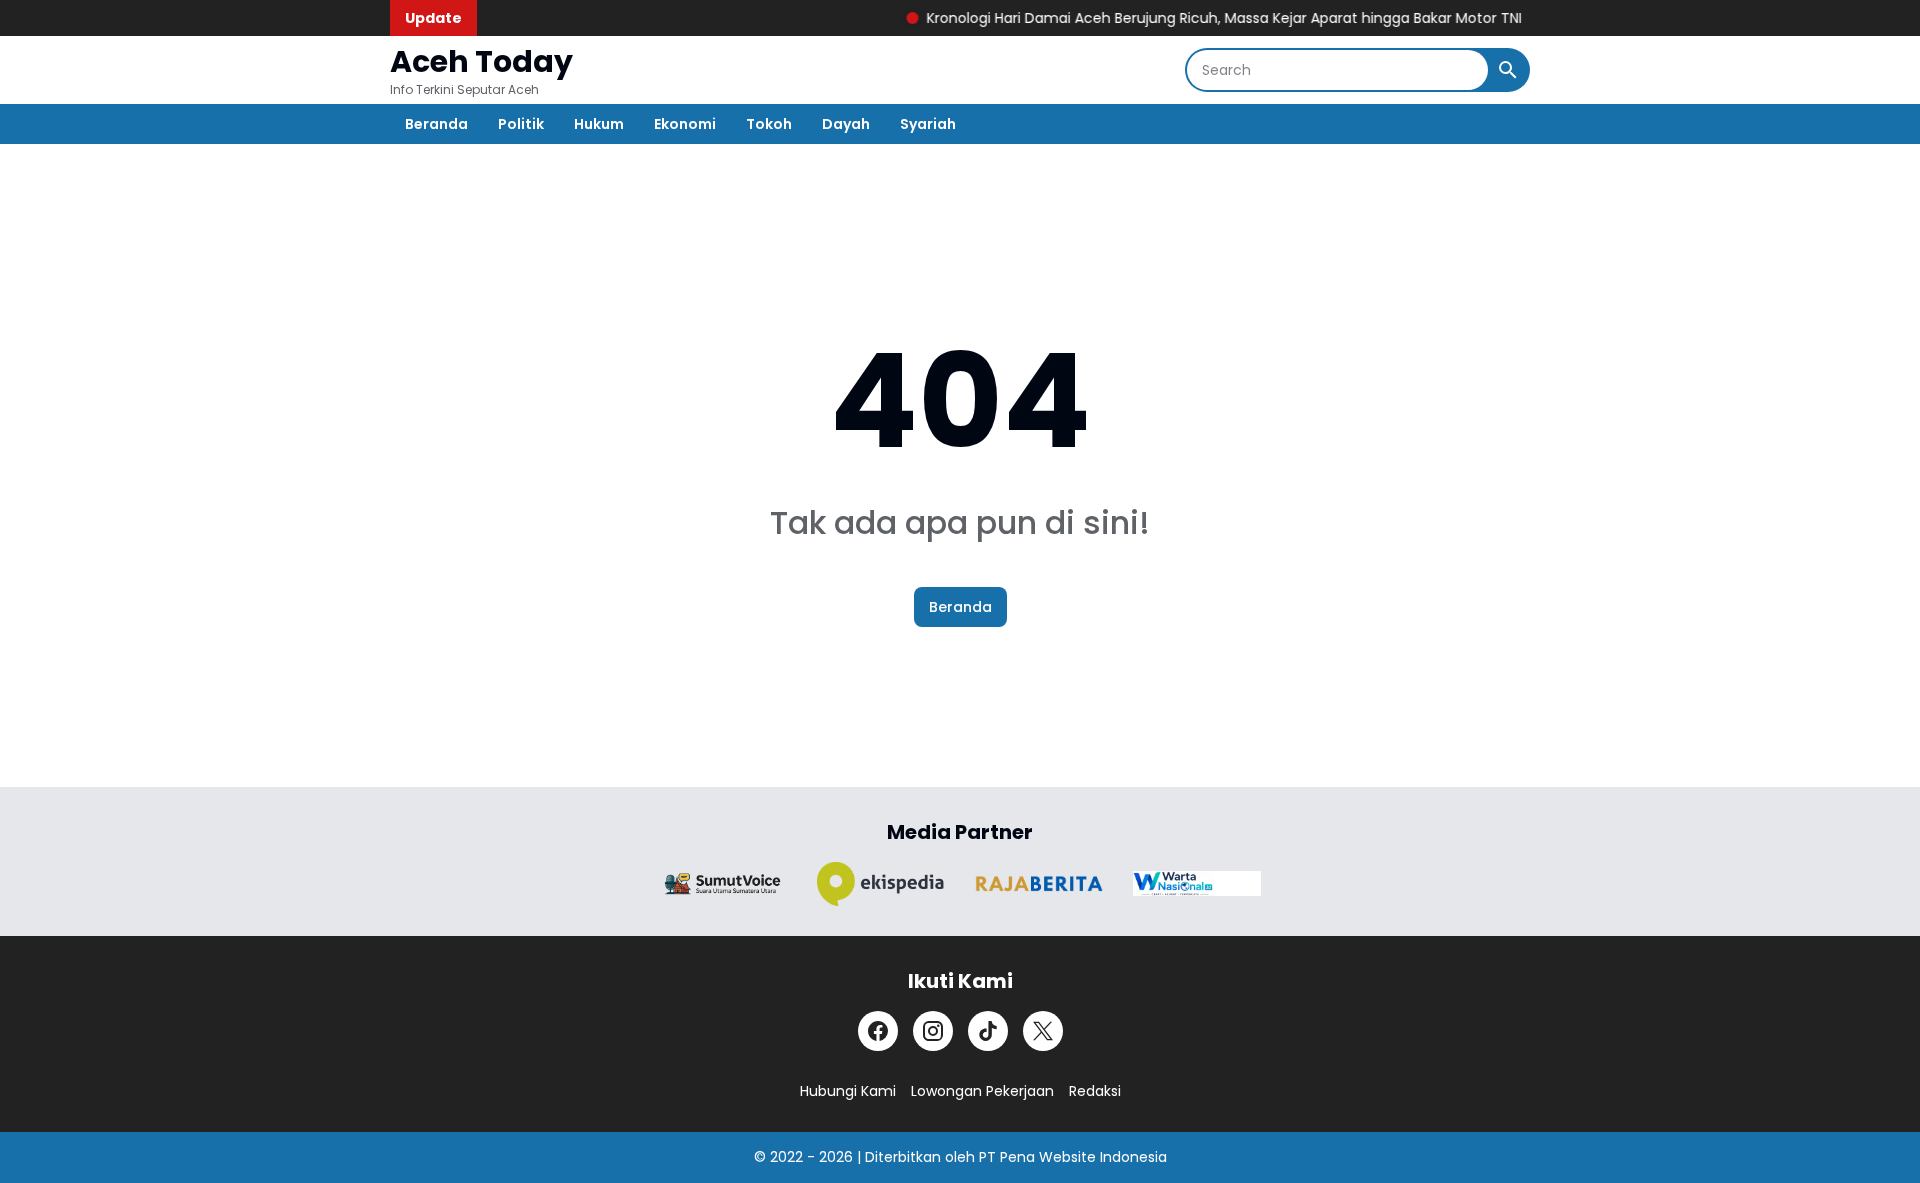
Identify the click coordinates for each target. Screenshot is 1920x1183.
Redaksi (1095, 1091)
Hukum (599, 124)
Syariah (928, 124)
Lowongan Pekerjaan (982, 1091)
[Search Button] (1508, 70)
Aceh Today (481, 61)
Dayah (846, 124)
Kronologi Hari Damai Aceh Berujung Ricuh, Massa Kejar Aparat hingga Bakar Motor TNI (1204, 18)
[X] (1043, 1031)
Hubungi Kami (848, 1091)
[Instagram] (933, 1031)
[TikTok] (988, 1031)
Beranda (436, 124)
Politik (521, 124)
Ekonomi (685, 124)
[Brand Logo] (723, 883)
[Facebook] (878, 1031)
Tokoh (769, 124)
